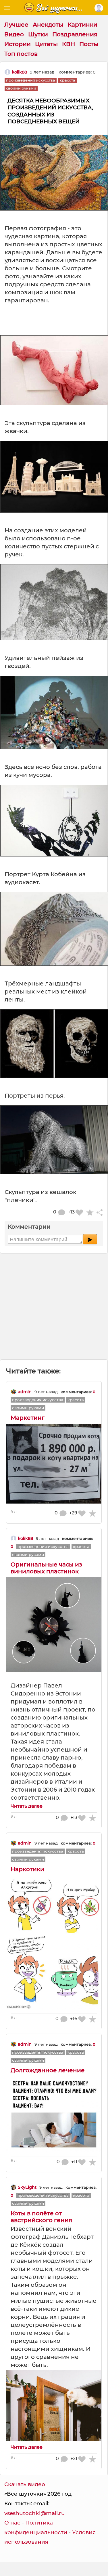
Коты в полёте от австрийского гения (41, 2217)
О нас (12, 2523)
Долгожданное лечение (48, 2070)
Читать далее (27, 1806)
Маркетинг (28, 1418)
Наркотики (27, 1869)
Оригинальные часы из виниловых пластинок (46, 1568)
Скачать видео (25, 2484)
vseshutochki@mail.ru (35, 2513)
